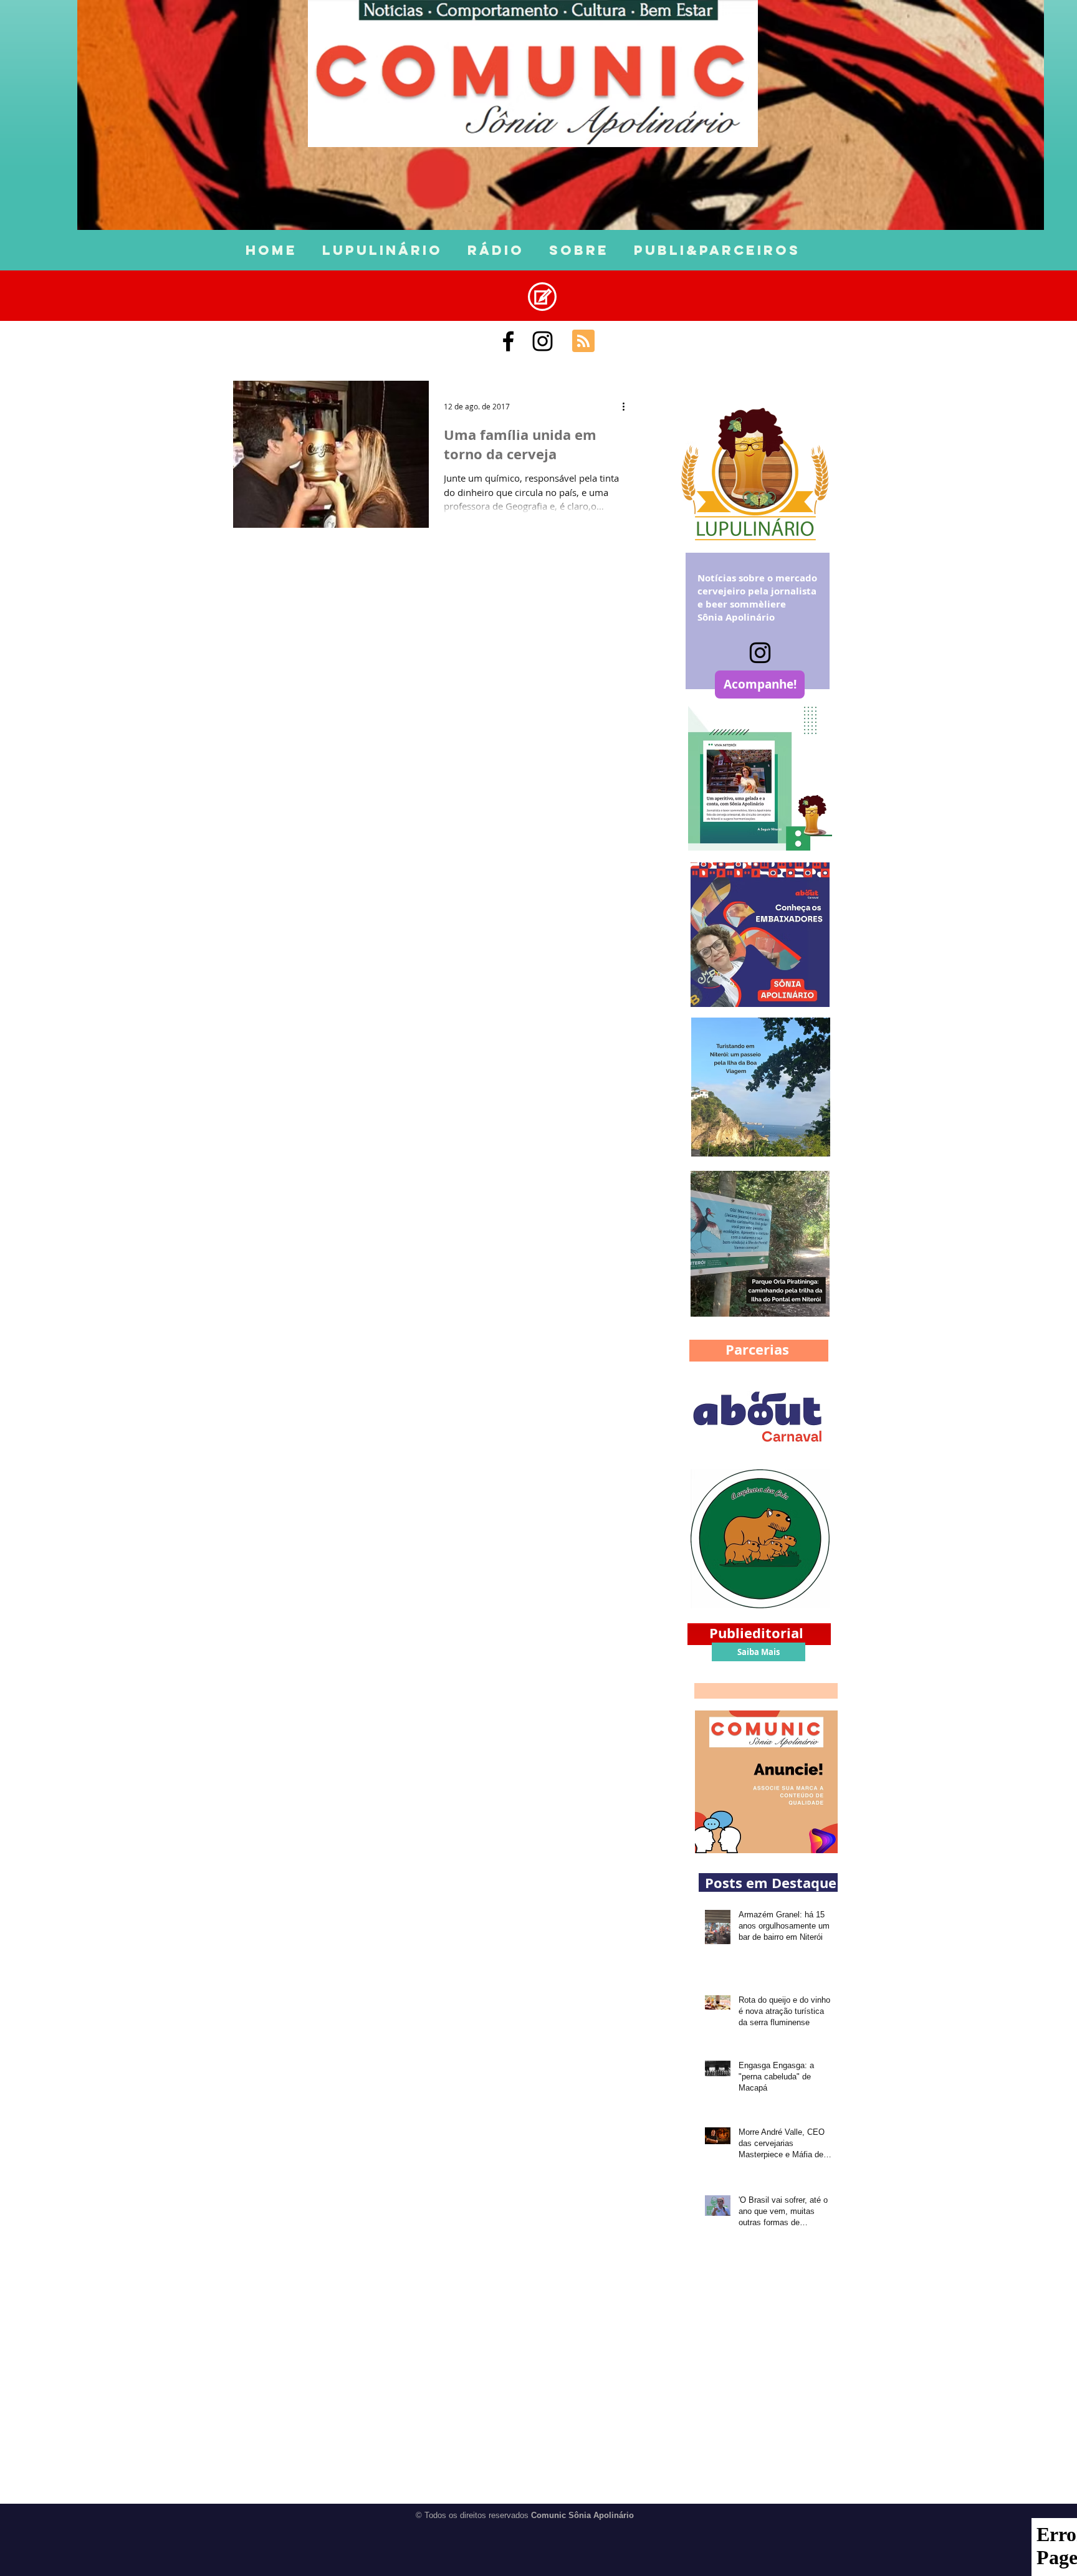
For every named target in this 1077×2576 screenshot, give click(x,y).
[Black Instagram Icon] (543, 341)
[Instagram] (760, 653)
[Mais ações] (628, 406)
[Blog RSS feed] (583, 341)
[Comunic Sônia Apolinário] (508, 341)
